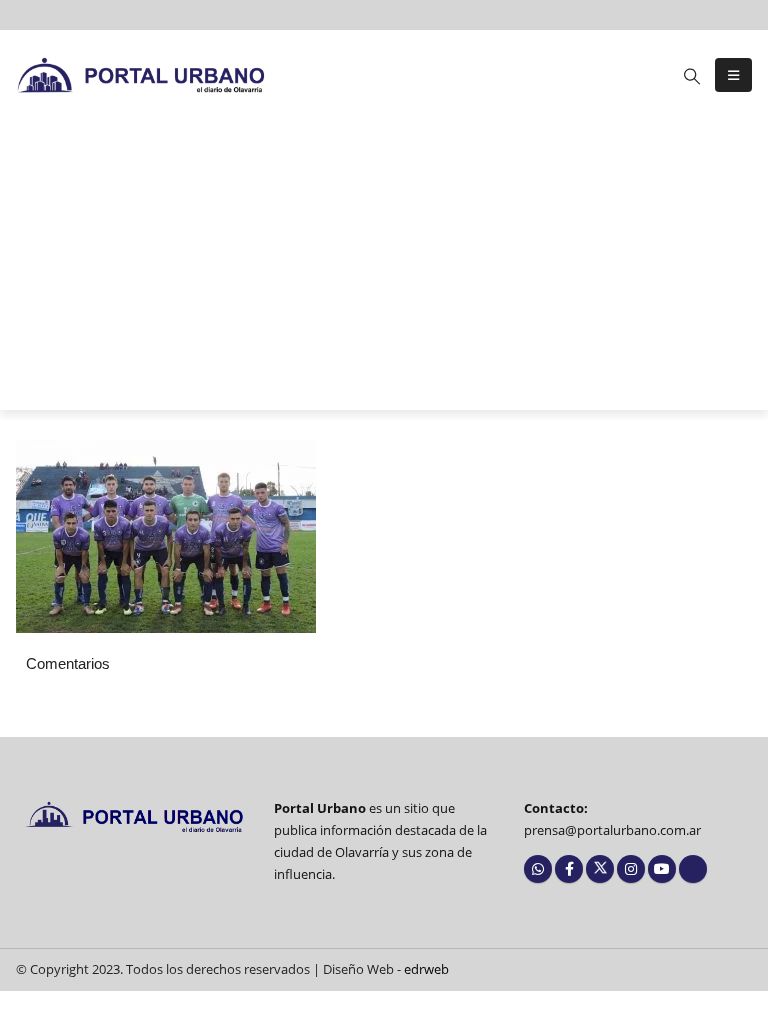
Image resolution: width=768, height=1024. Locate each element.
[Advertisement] (384, 270)
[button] (692, 76)
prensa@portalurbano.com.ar (612, 830)
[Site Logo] (141, 75)
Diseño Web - (386, 969)
